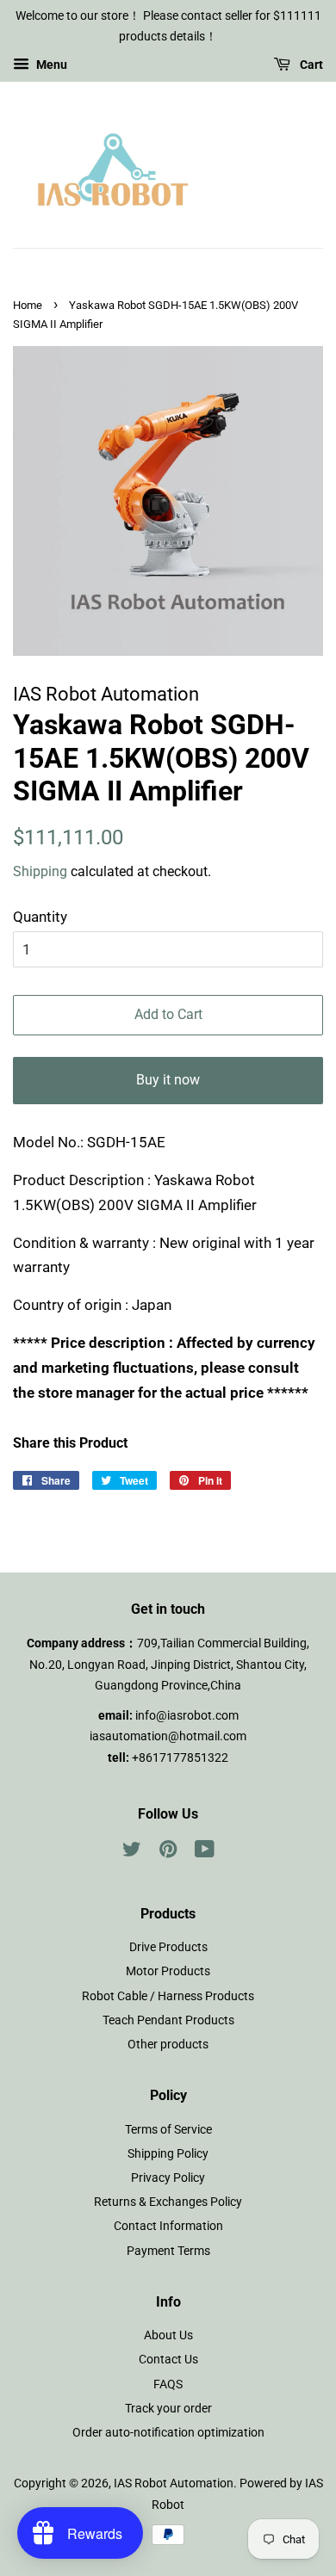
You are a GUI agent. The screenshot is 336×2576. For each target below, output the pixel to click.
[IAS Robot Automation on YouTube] (205, 1853)
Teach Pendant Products (168, 2020)
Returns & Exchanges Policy (168, 2202)
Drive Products (168, 1947)
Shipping (40, 871)
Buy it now (168, 1080)
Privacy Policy (168, 2178)
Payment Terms (168, 2251)
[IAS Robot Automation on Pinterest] (168, 1853)
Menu (50, 65)
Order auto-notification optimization (168, 2433)
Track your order (168, 2409)
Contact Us (168, 2360)
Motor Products (168, 1971)
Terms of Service (168, 2130)
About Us (168, 2335)
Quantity (40, 917)
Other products (168, 2045)
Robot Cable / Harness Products (168, 1996)
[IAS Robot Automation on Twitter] (132, 1853)
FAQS (168, 2384)
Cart (310, 65)
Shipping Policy (168, 2154)
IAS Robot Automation (174, 2483)
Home (28, 305)
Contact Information (168, 2226)
